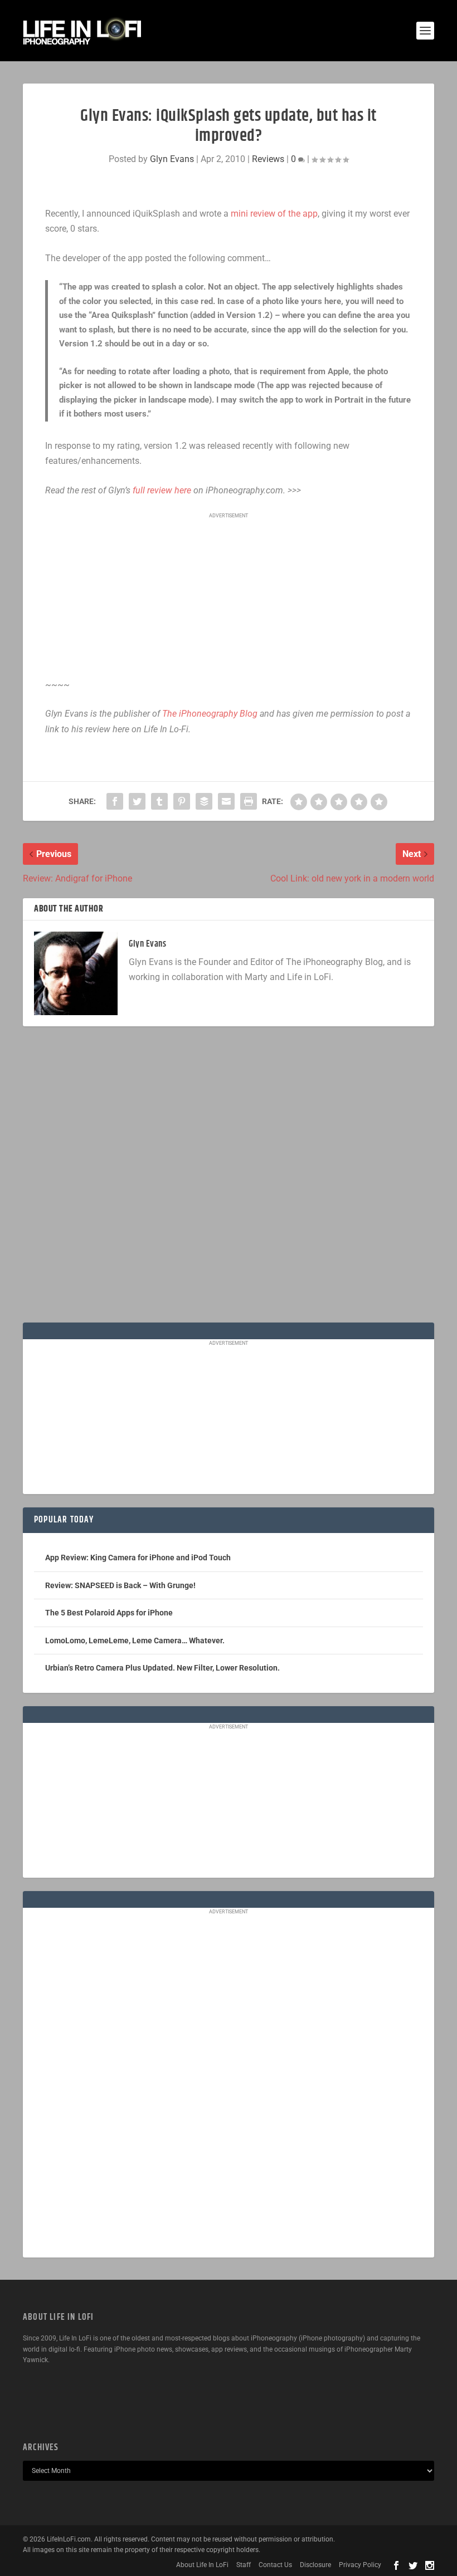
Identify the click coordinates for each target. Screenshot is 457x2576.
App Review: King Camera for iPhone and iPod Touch (138, 1558)
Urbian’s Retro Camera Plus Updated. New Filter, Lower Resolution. (162, 1668)
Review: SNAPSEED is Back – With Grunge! (120, 1585)
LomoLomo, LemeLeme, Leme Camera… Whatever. (135, 1640)
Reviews (268, 159)
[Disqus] (229, 1179)
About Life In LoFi (202, 2565)
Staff (244, 2565)
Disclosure (315, 2565)
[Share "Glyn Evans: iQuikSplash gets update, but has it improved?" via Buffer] (204, 801)
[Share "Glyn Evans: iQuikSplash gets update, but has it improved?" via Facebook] (115, 801)
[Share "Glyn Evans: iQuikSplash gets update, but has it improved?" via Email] (226, 801)
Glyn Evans (172, 159)
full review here (162, 490)
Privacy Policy (360, 2565)
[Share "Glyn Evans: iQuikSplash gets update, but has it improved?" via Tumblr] (159, 801)
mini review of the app (274, 214)
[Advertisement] (229, 596)
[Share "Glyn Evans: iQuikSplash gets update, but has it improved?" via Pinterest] (182, 801)
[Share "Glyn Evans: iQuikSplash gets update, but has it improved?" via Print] (249, 801)
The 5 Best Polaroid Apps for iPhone (109, 1613)
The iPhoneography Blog (210, 714)
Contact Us (275, 2565)
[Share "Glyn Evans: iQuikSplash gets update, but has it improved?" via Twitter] (137, 801)
